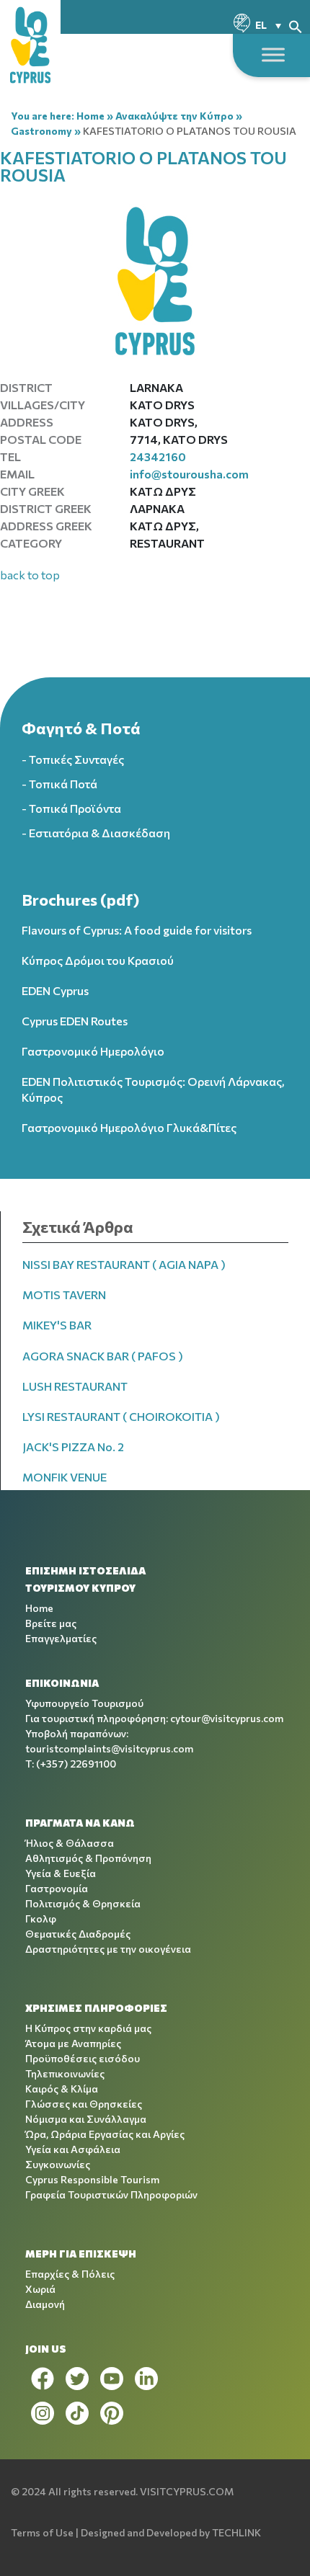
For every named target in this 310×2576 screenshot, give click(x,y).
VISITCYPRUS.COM (187, 2491)
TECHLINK (236, 2532)
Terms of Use (42, 2532)
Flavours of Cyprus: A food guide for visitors (137, 930)
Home (90, 116)
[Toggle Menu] (273, 54)
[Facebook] (43, 2379)
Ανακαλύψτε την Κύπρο (174, 116)
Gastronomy (41, 131)
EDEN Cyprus (55, 990)
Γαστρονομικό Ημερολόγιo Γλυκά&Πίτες (129, 1127)
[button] (296, 25)
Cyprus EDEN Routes (75, 1021)
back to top (30, 575)
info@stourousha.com (189, 474)
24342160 (158, 456)
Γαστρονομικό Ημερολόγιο (93, 1051)
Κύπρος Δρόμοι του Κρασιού (98, 960)
